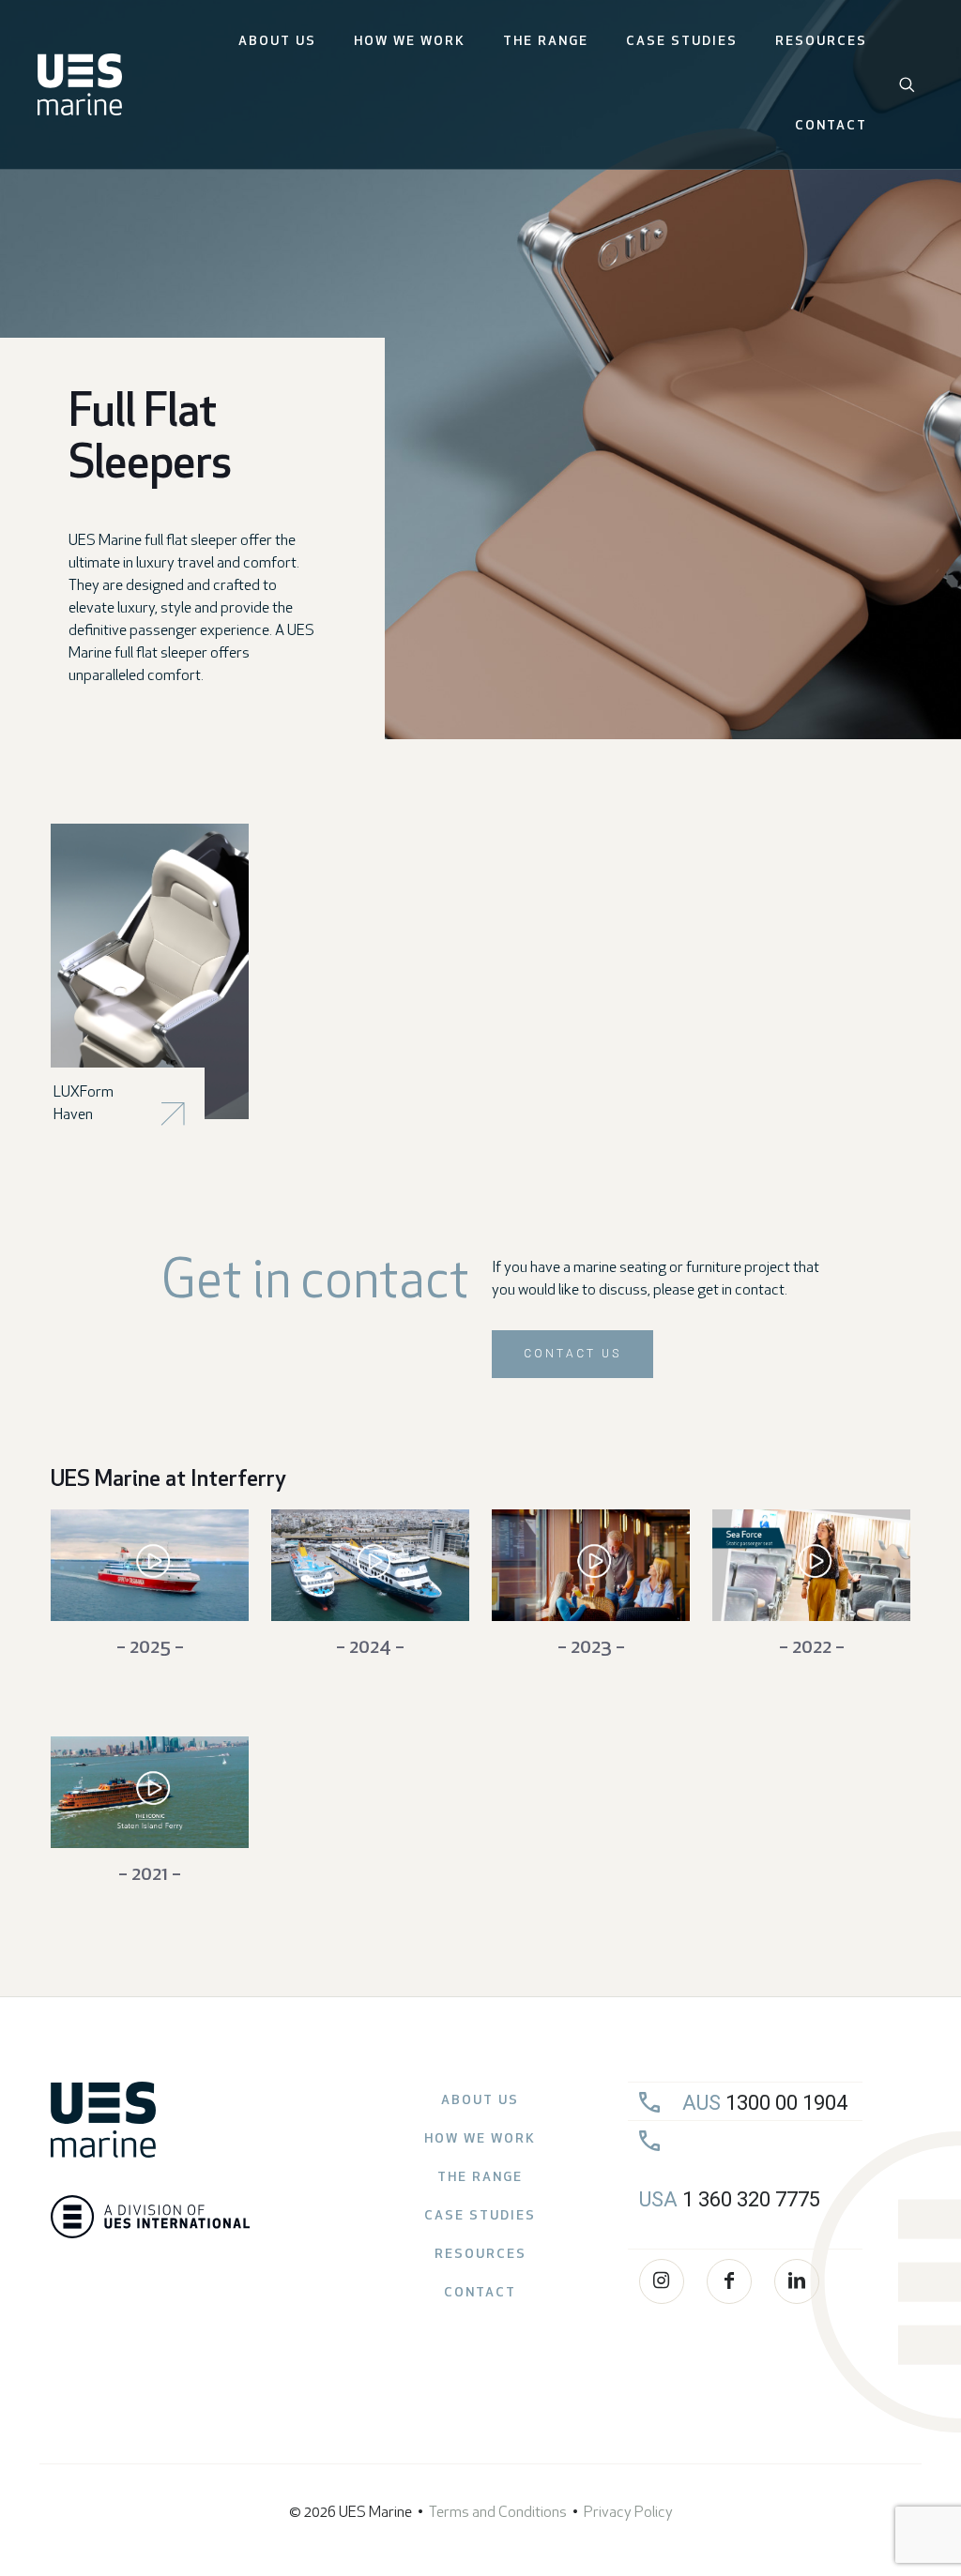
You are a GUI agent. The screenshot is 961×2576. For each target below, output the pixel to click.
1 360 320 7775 (730, 2199)
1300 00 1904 (765, 2103)
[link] (150, 971)
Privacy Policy (628, 2513)
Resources (480, 2255)
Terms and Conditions (498, 2513)
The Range (480, 2178)
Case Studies (480, 2216)
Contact (480, 2293)
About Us (480, 2101)
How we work (480, 2139)
